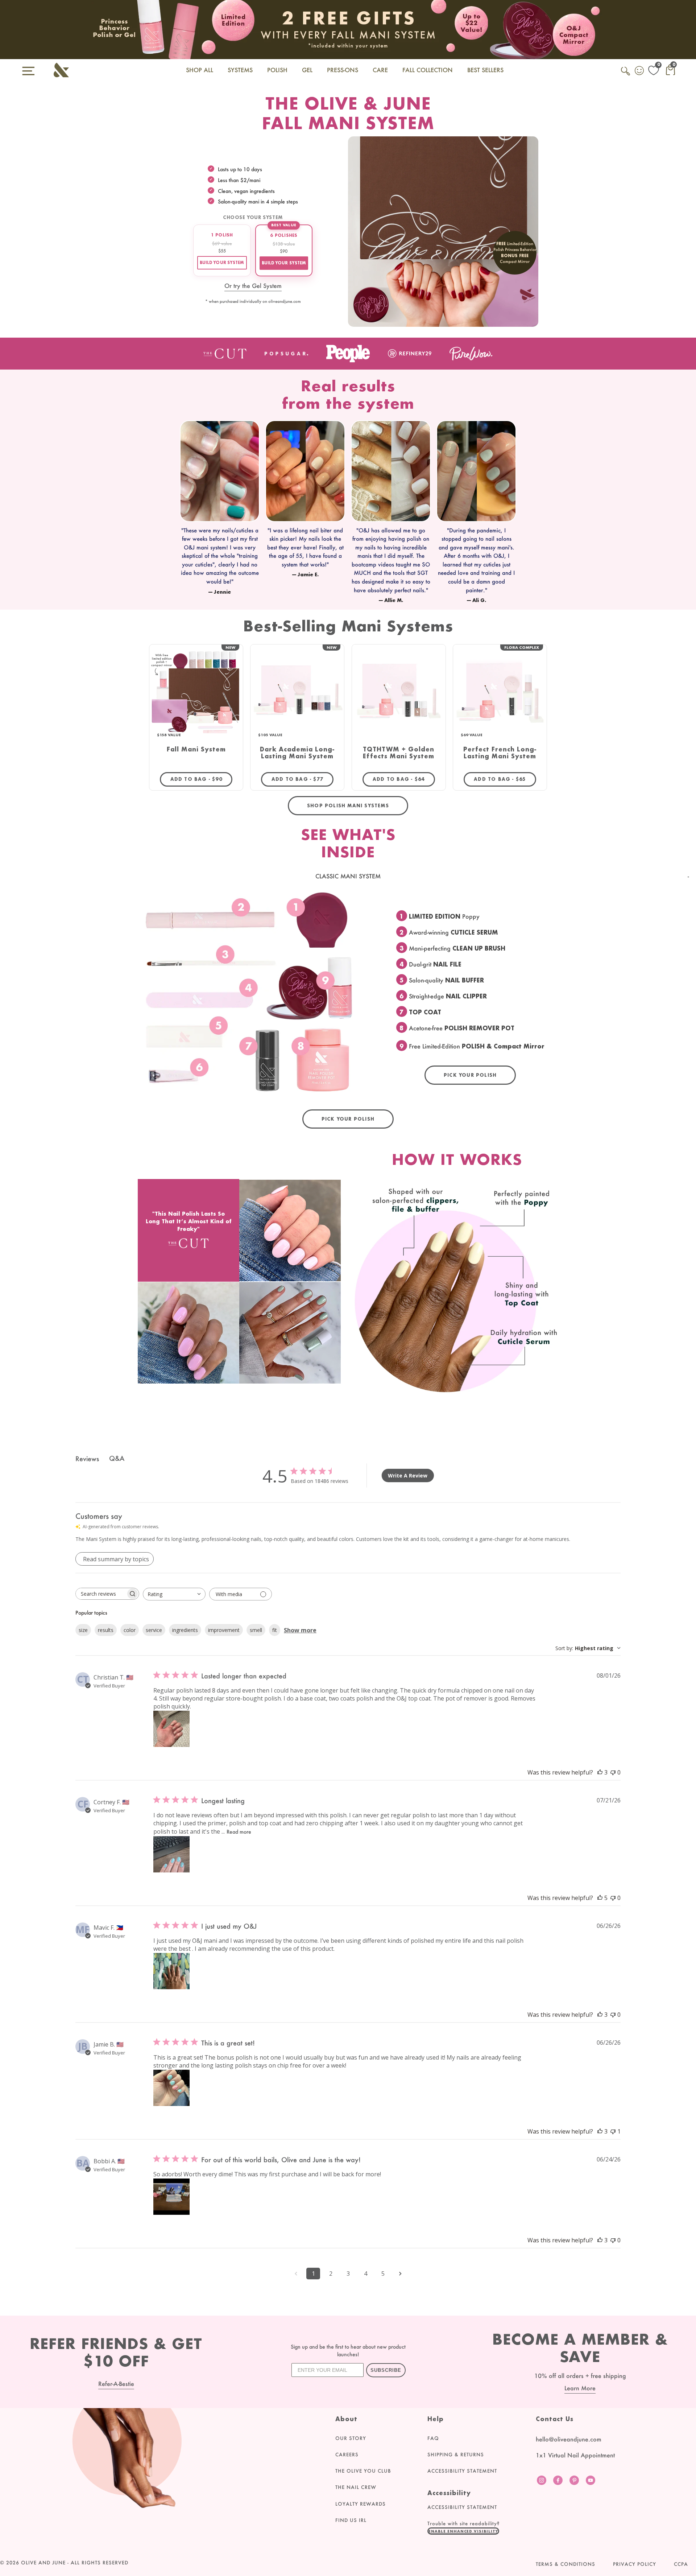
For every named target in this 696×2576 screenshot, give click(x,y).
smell (256, 1630)
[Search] (626, 75)
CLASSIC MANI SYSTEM (348, 876)
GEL (307, 70)
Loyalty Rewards (361, 2504)
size (83, 1630)
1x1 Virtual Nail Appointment (575, 2455)
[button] (463, 2531)
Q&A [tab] (117, 1458)
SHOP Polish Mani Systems (348, 806)
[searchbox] (101, 1594)
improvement (224, 1630)
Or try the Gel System (253, 286)
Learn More (580, 2388)
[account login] (640, 71)
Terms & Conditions (565, 2564)
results (106, 1630)
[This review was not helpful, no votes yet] (613, 1772)
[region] (348, 514)
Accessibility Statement (462, 2471)
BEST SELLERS (485, 70)
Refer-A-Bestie (116, 2384)
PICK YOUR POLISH (470, 1075)
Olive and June (43, 2563)
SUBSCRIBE (386, 2370)
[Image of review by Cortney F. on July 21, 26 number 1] (171, 1854)
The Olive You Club (363, 2471)
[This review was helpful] (600, 1772)
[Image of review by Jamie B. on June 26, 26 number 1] (171, 2088)
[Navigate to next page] (400, 2274)
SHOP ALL (200, 70)
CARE (380, 70)
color (130, 1630)
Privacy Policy (635, 2564)
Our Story (351, 2438)
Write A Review (408, 1475)
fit (275, 1630)
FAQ (433, 2438)
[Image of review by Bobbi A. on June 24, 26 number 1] (171, 2197)
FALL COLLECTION (428, 70)
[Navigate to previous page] (296, 2274)
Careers (347, 2455)
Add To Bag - (201, 779)
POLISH (277, 70)
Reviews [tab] (87, 1459)
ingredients (185, 1630)
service (154, 1630)
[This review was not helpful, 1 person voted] (613, 2131)
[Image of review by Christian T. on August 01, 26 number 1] (171, 1729)
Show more (300, 1630)
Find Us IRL (351, 2520)
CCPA (681, 2564)
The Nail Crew (356, 2487)
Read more (239, 1832)
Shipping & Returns (456, 2455)
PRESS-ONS (343, 70)
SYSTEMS (240, 70)
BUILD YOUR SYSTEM (222, 263)
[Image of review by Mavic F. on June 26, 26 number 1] (171, 1971)
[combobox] (174, 1594)
